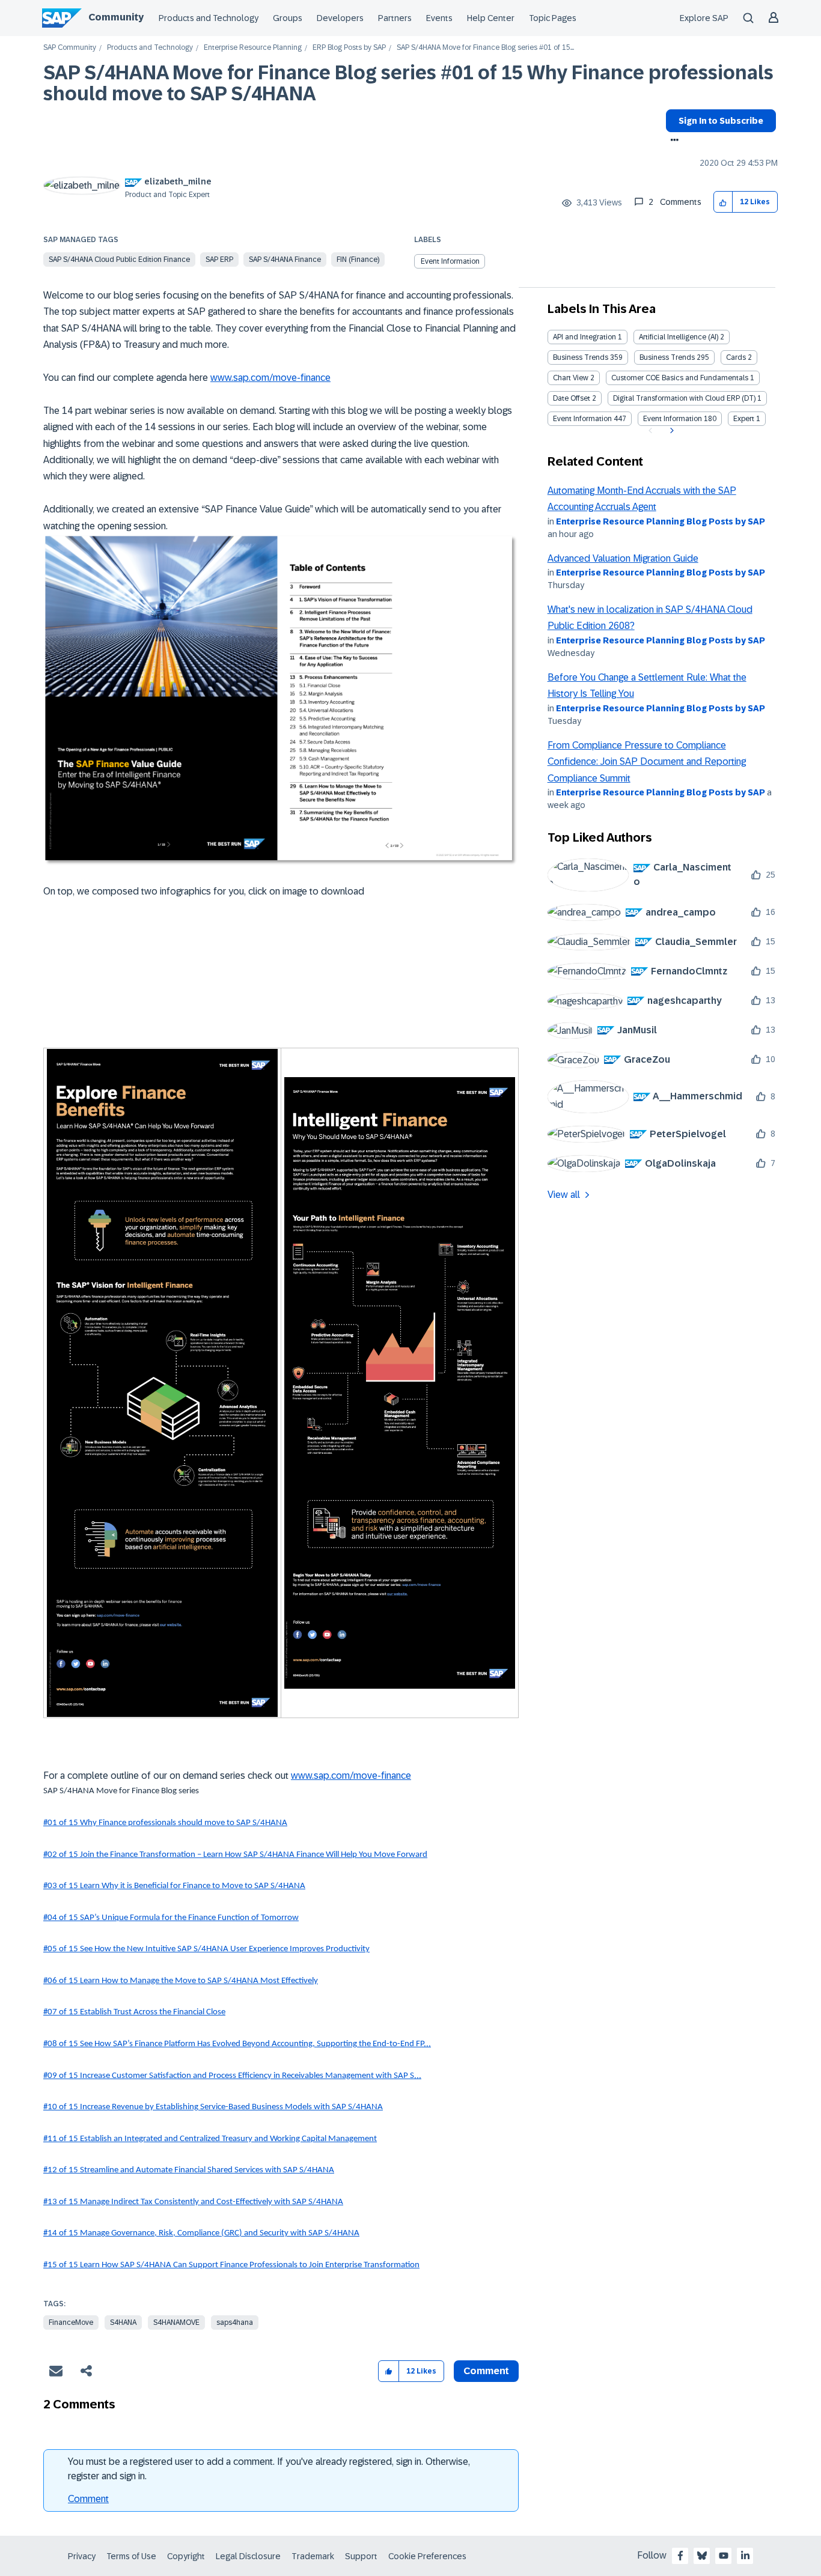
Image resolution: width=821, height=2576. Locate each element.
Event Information (450, 261)
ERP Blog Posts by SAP (349, 48)
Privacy (82, 2556)
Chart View (571, 378)
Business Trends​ (667, 357)
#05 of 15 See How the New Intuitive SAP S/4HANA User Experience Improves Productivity (206, 1949)
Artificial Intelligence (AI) (679, 337)
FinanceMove (71, 2322)
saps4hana (235, 2322)
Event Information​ (673, 419)
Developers (340, 18)
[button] (723, 202)
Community (116, 17)
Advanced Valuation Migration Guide (623, 558)
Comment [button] (486, 2371)
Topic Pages (553, 18)
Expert (744, 419)
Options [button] (672, 141)
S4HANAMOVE (176, 2322)
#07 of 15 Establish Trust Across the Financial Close (134, 2012)
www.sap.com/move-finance (270, 378)
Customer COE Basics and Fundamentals (680, 378)
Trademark (313, 2556)
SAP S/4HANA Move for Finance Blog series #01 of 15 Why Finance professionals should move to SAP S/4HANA (408, 83)
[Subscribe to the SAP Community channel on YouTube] (724, 2556)
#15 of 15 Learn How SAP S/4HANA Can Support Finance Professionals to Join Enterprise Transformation (231, 2265)
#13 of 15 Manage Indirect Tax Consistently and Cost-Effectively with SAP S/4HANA (193, 2202)
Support (361, 2556)
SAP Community (70, 48)
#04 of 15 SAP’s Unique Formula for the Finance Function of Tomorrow (171, 1918)
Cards (736, 357)
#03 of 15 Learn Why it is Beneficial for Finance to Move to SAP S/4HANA (174, 1886)
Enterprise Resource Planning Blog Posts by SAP (661, 521)
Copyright (186, 2556)
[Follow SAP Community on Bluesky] (702, 2556)
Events (439, 18)
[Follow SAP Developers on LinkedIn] (745, 2556)
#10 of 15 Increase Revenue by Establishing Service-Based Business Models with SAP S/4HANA (213, 2107)
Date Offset (572, 398)
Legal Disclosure (248, 2556)
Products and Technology (209, 18)
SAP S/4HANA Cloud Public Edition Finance (119, 260)
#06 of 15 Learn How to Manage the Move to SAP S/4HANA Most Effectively (181, 1981)
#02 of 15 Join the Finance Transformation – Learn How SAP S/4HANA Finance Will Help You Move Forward (235, 1855)
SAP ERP (219, 260)
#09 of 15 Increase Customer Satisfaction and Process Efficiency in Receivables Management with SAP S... (232, 2076)
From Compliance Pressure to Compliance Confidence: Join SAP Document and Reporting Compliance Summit (647, 762)
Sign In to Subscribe (721, 121)
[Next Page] (670, 431)
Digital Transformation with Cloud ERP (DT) (684, 398)
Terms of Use (131, 2556)
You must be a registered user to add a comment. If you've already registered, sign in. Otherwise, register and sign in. (269, 2469)
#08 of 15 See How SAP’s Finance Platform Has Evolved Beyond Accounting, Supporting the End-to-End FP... (237, 2044)
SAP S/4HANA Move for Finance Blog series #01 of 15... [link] (485, 48)
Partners (395, 18)
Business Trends (581, 357)
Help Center (491, 18)
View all (564, 1195)
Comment (88, 2499)
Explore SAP (704, 18)
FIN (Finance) (358, 260)
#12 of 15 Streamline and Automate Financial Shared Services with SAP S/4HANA (189, 2170)
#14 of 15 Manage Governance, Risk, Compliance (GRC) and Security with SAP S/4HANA (201, 2233)
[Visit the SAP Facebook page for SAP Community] (680, 2556)
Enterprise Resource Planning (253, 48)
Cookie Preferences (427, 2556)
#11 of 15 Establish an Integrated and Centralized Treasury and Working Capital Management (210, 2139)
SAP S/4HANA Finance (285, 260)
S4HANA (123, 2322)
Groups (288, 18)
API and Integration (584, 337)
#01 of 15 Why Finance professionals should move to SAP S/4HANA (165, 1823)
